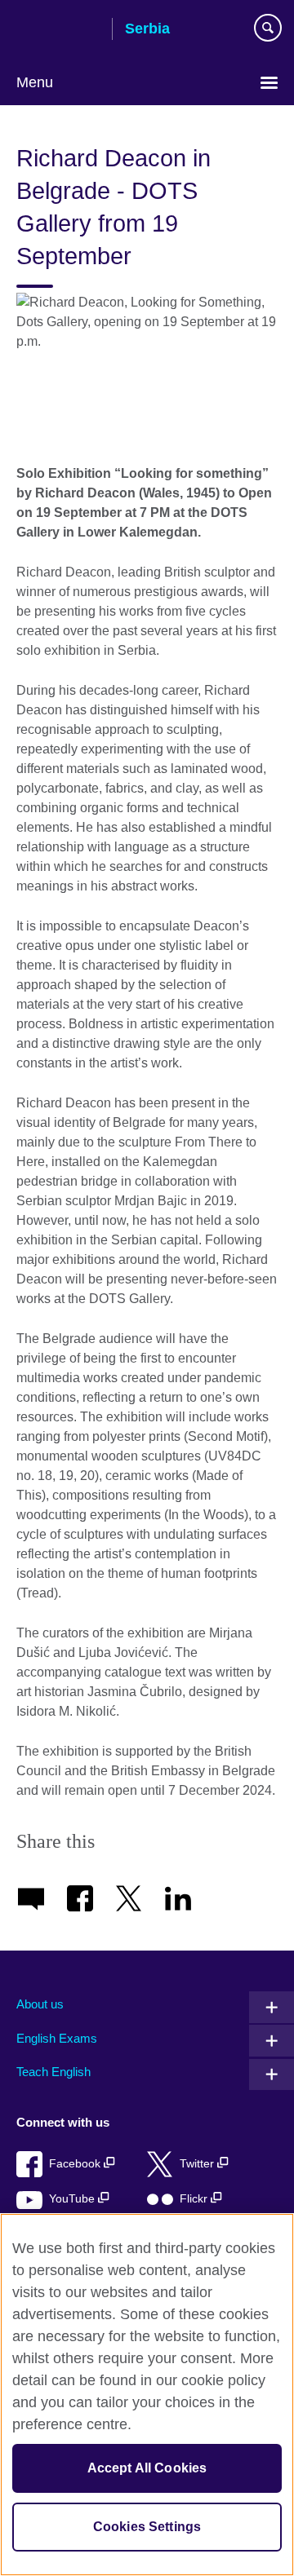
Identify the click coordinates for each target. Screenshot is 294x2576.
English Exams (57, 2038)
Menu (35, 82)
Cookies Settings (147, 2527)
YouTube (73, 2199)
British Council (58, 30)
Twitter (198, 2164)
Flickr (195, 2199)
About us (40, 2004)
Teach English (53, 2072)
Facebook (76, 2164)
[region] (147, 2395)
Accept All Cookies (147, 2468)
